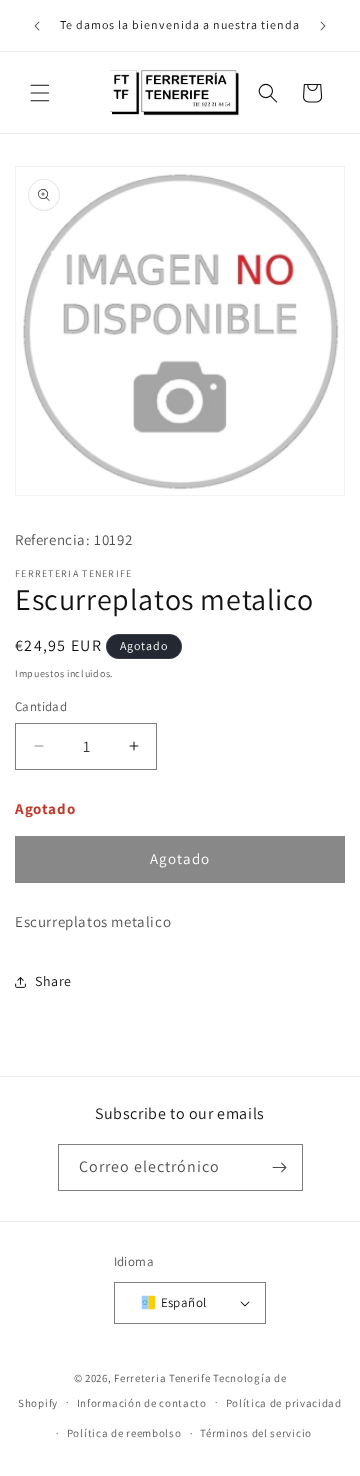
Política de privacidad (284, 1403)
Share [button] (53, 981)
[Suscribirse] (280, 1167)
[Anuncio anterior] (37, 26)
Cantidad (41, 706)
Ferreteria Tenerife (162, 1378)
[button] (40, 93)
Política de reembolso (124, 1433)
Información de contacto (142, 1403)
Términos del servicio (256, 1433)
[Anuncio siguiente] (323, 26)
